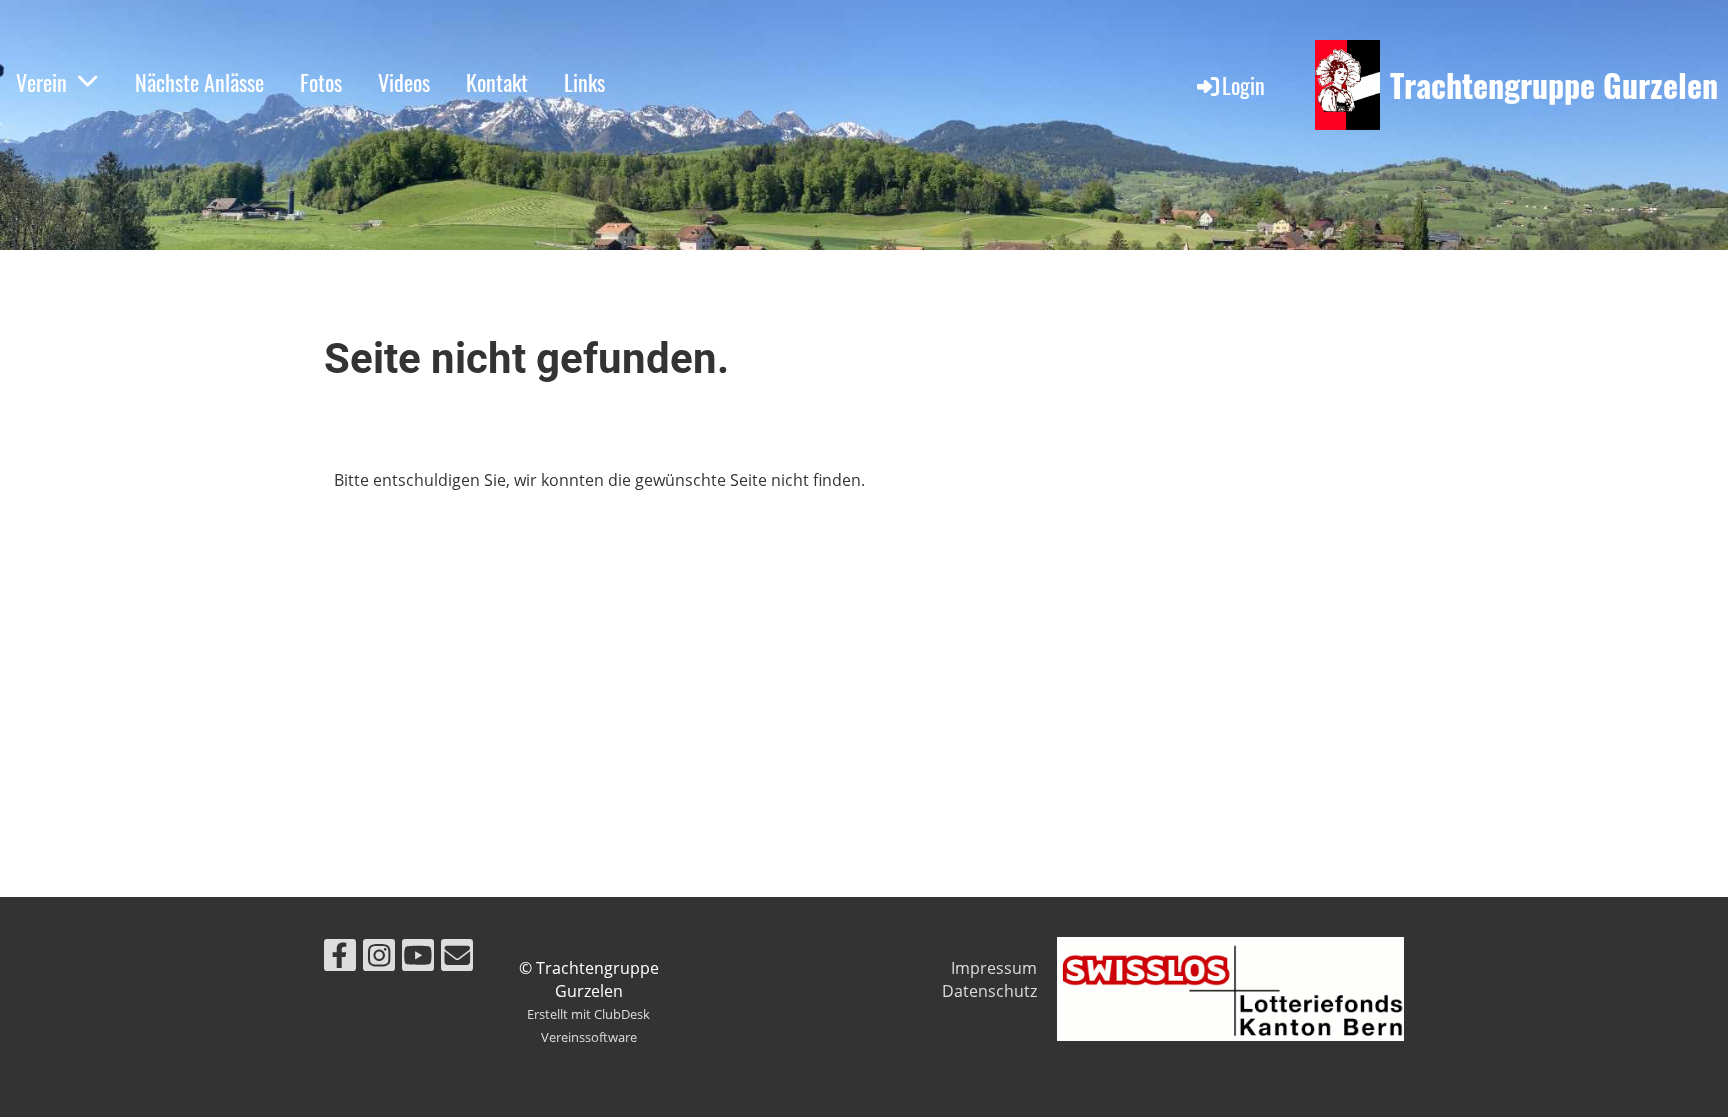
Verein (41, 82)
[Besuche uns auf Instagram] (379, 958)
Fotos (321, 82)
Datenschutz (989, 991)
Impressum (994, 968)
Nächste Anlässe (199, 82)
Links (584, 82)
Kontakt (497, 82)
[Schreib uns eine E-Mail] (457, 958)
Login (1243, 85)
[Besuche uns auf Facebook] (340, 958)
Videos (404, 82)
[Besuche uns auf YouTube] (418, 958)
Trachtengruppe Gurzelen (1554, 85)
